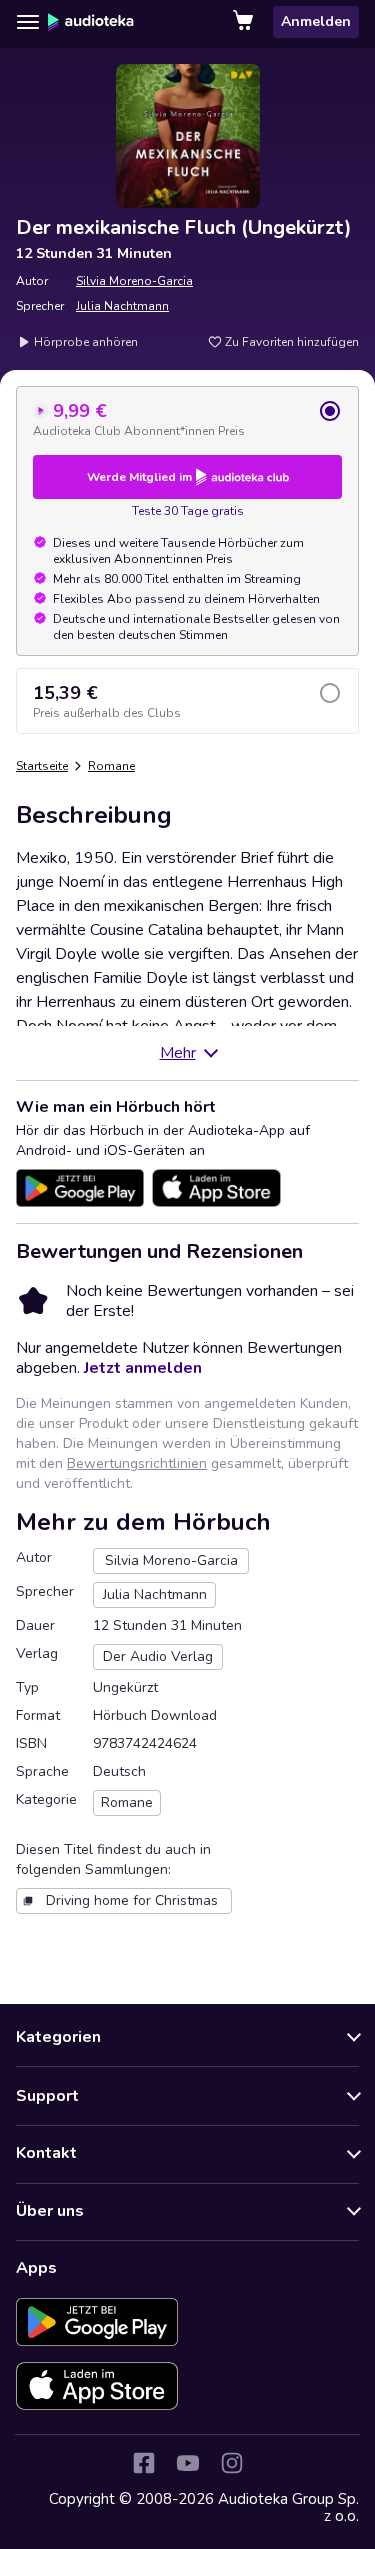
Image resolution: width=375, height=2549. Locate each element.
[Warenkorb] (245, 22)
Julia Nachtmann (122, 306)
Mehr (178, 1053)
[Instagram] (232, 2463)
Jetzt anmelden (143, 1368)
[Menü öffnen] (28, 22)
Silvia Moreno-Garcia (134, 281)
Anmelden (316, 21)
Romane (111, 766)
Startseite (42, 766)
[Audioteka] (91, 22)
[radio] (187, 419)
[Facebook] (144, 2463)
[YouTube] (188, 2463)
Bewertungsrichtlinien (137, 1463)
